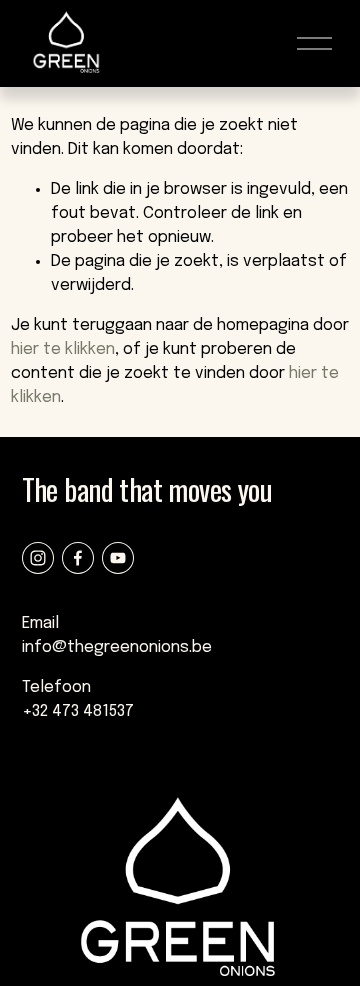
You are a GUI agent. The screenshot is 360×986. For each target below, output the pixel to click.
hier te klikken (63, 349)
